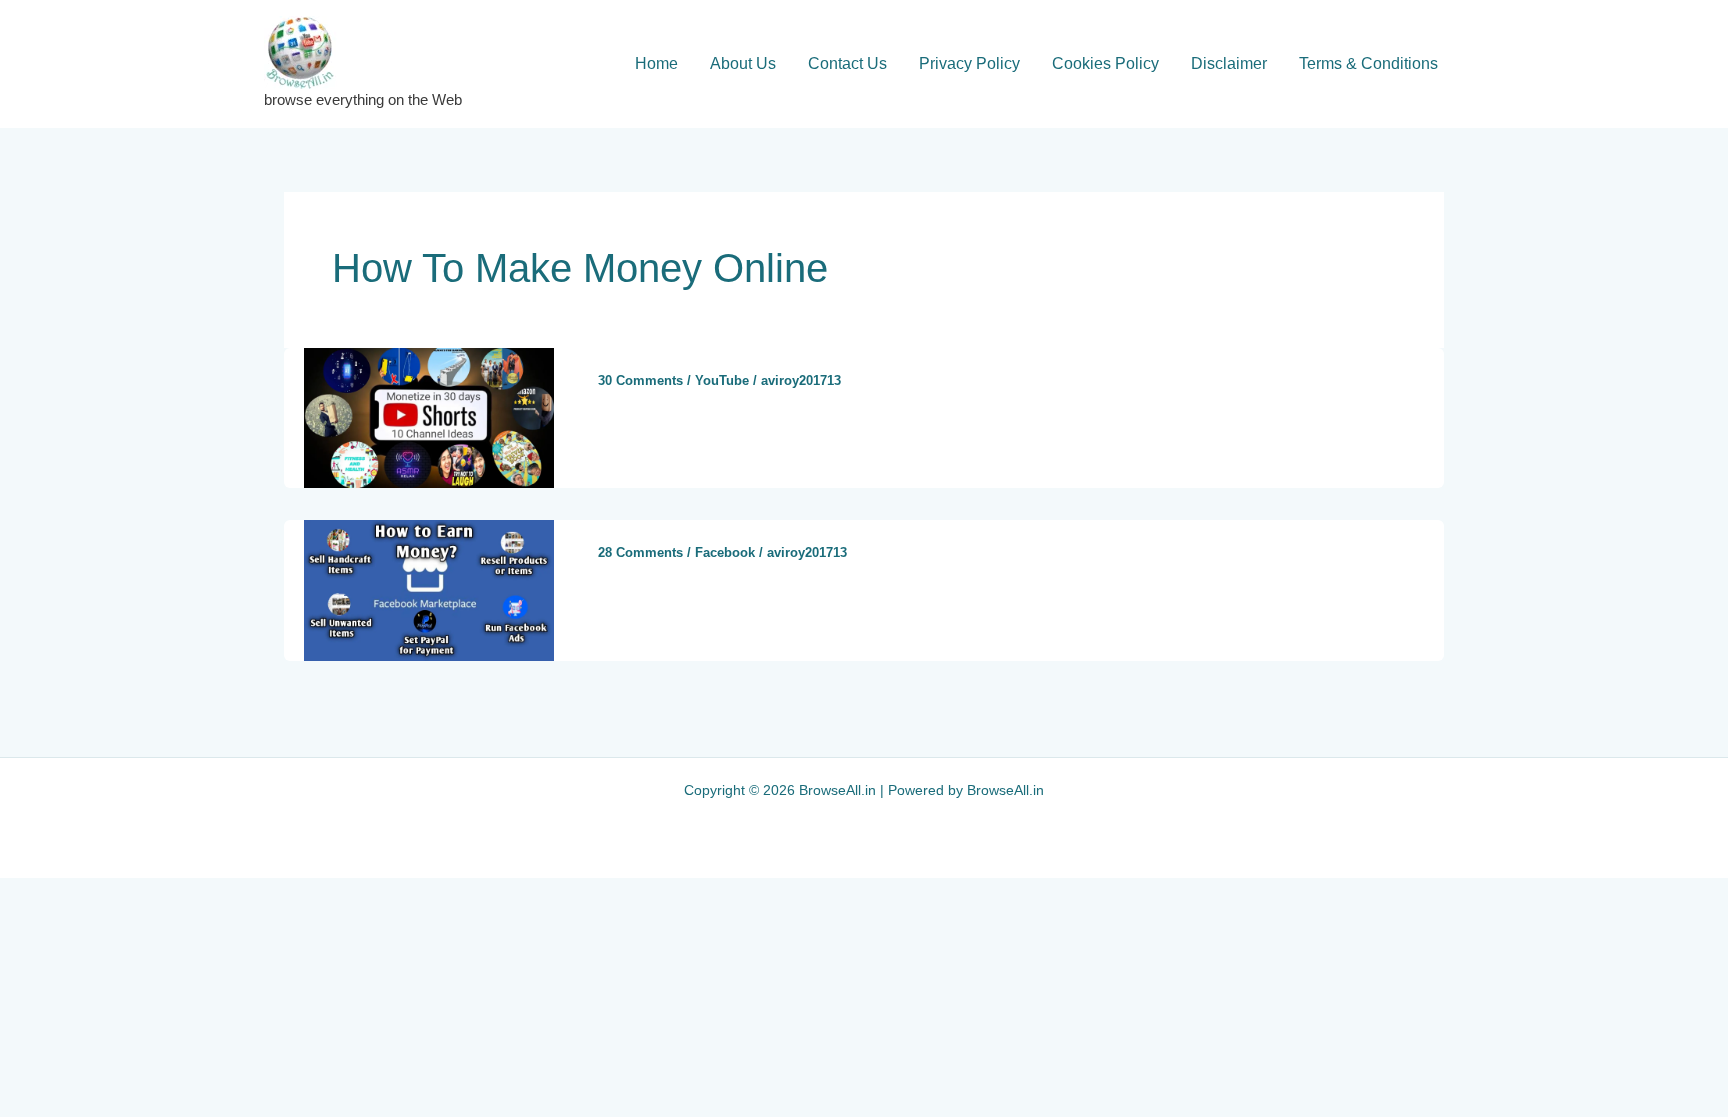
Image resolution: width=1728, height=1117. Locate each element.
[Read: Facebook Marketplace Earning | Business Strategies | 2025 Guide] (429, 589)
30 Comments (640, 380)
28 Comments (640, 552)
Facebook (725, 552)
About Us (743, 63)
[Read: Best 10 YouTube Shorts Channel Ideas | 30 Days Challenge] (429, 416)
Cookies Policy (1105, 63)
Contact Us (847, 63)
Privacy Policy (969, 63)
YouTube (722, 380)
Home (656, 63)
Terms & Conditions (1368, 63)
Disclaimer (1229, 63)
